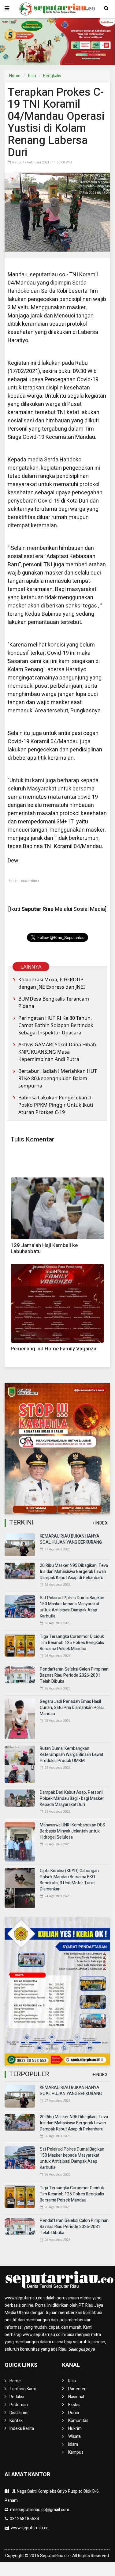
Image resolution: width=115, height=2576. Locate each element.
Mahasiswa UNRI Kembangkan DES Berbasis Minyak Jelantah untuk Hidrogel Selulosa (72, 1831)
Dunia (74, 2413)
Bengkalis (52, 76)
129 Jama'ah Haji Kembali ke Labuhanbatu (44, 1248)
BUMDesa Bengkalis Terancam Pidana (54, 1002)
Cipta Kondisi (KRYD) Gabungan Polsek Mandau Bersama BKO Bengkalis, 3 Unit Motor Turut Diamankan (69, 1880)
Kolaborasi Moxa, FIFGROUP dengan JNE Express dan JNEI (52, 983)
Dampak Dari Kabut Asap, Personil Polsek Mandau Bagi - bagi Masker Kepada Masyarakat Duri (72, 1799)
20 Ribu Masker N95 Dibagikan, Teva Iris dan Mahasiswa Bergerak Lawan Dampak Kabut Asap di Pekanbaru (74, 1572)
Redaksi (17, 2397)
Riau (32, 76)
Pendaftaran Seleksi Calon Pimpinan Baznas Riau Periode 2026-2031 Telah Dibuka (74, 1675)
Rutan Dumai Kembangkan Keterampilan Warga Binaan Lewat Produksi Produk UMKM (72, 1755)
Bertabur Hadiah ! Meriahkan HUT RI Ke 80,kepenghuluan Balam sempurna (58, 1078)
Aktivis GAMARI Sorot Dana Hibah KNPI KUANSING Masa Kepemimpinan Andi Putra (57, 1052)
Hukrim (75, 2429)
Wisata (74, 2436)
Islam (73, 2444)
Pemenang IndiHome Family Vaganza (54, 1349)
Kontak (16, 2421)
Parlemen (77, 2389)
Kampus (76, 2452)
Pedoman (19, 2405)
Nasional (76, 2397)
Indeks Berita (22, 2429)
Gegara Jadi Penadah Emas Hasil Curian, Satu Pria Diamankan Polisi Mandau (72, 1708)
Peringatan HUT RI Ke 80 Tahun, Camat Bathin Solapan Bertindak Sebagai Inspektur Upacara (56, 1025)
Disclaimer (19, 2413)
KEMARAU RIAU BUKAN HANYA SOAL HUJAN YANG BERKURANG (71, 1539)
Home (15, 76)
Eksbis (74, 2405)
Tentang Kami (23, 2389)
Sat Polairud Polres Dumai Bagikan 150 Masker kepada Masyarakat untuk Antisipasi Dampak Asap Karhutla (72, 1607)
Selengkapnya (82, 2349)
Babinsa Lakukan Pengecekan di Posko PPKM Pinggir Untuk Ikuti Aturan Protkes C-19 (56, 1105)
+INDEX (100, 1523)
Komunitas (78, 2421)
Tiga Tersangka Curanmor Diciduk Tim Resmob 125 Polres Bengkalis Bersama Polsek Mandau (72, 1643)
